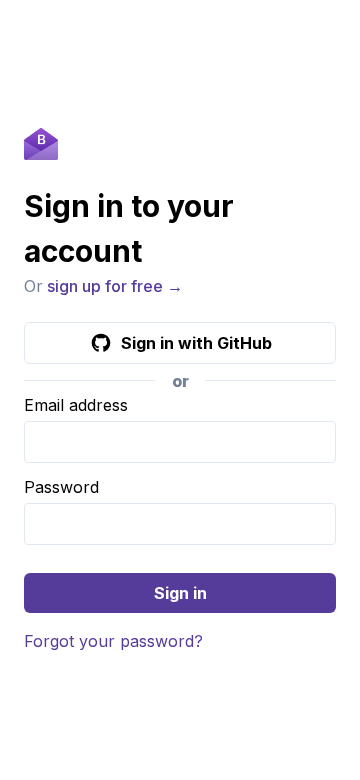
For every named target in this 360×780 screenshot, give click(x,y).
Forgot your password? (113, 641)
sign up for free (105, 286)
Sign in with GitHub (196, 343)
